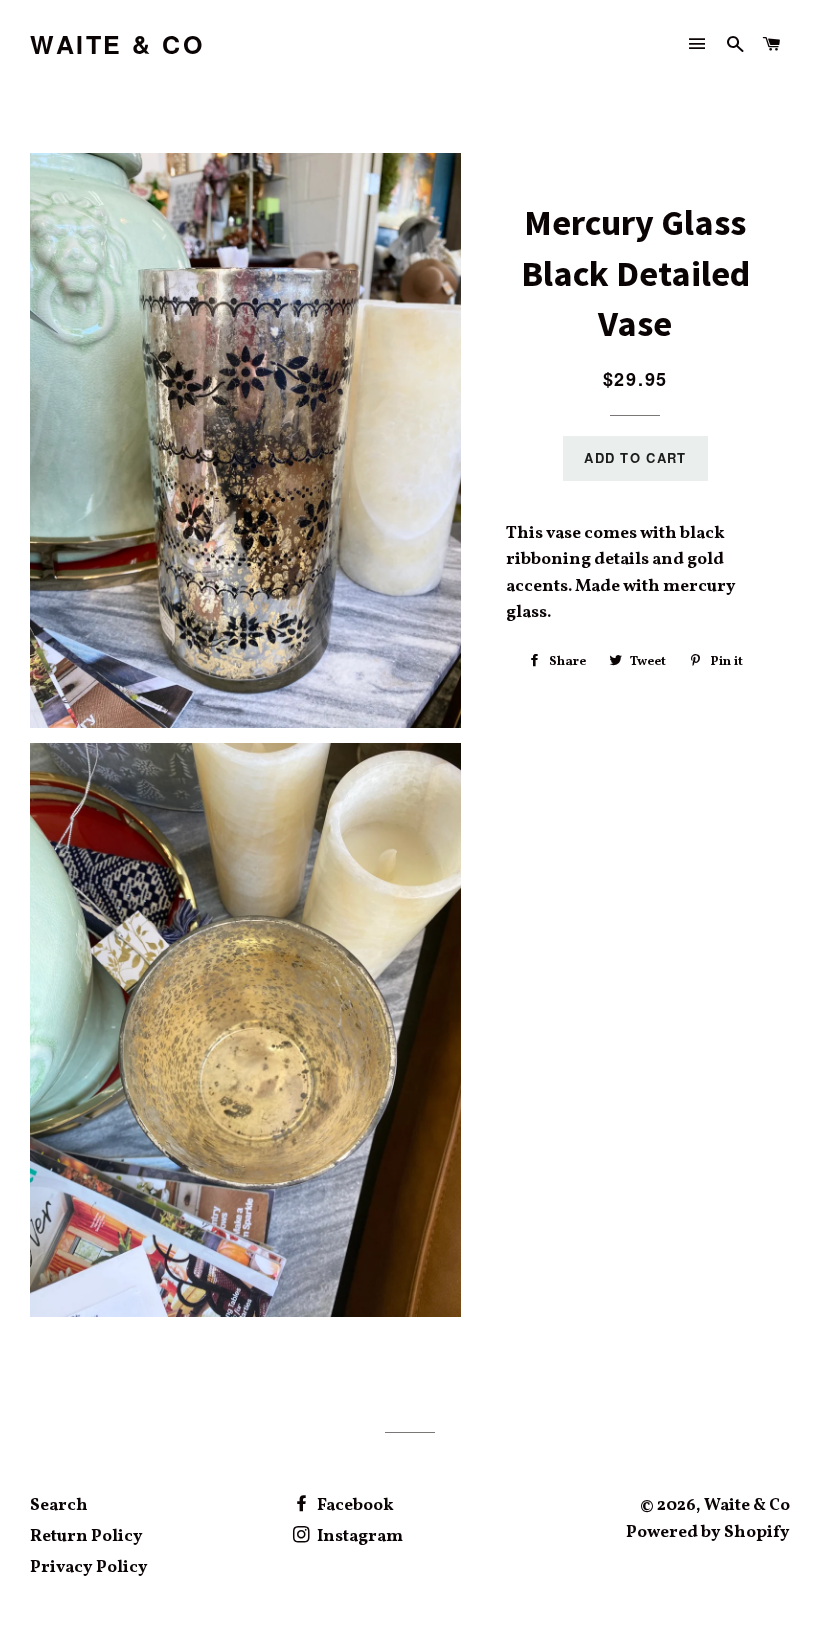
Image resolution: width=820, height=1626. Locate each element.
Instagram (358, 1536)
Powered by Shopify (708, 1532)
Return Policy (86, 1536)
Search (59, 1505)
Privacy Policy (89, 1567)
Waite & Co (117, 44)
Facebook (354, 1505)
